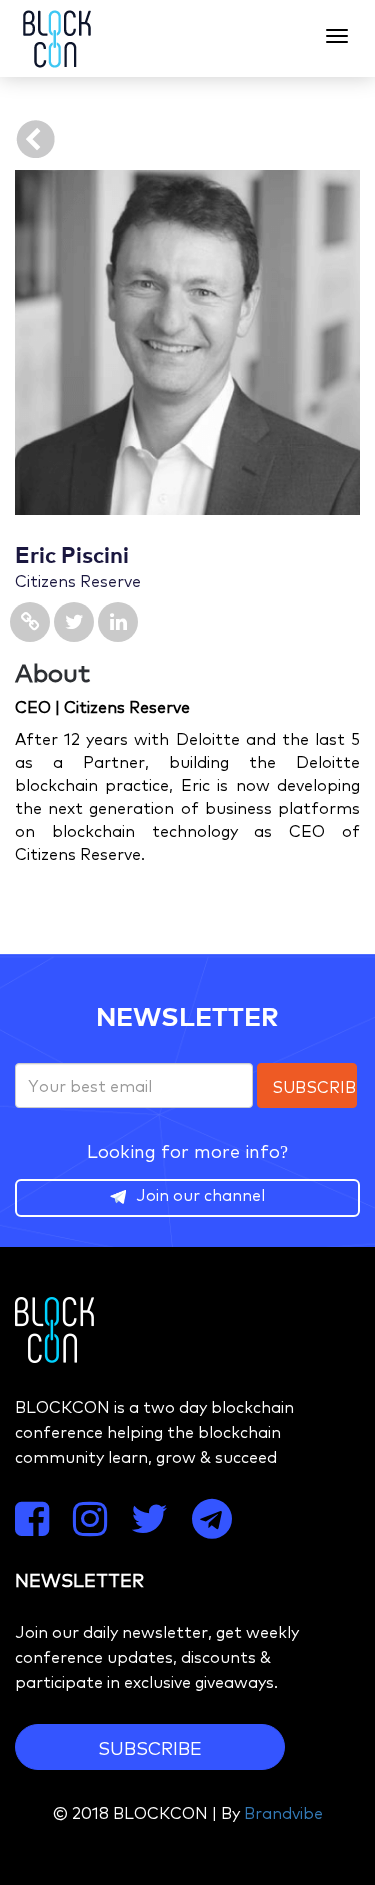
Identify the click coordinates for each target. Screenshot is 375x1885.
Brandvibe (283, 1812)
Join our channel (200, 1194)
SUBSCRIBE (150, 1747)
